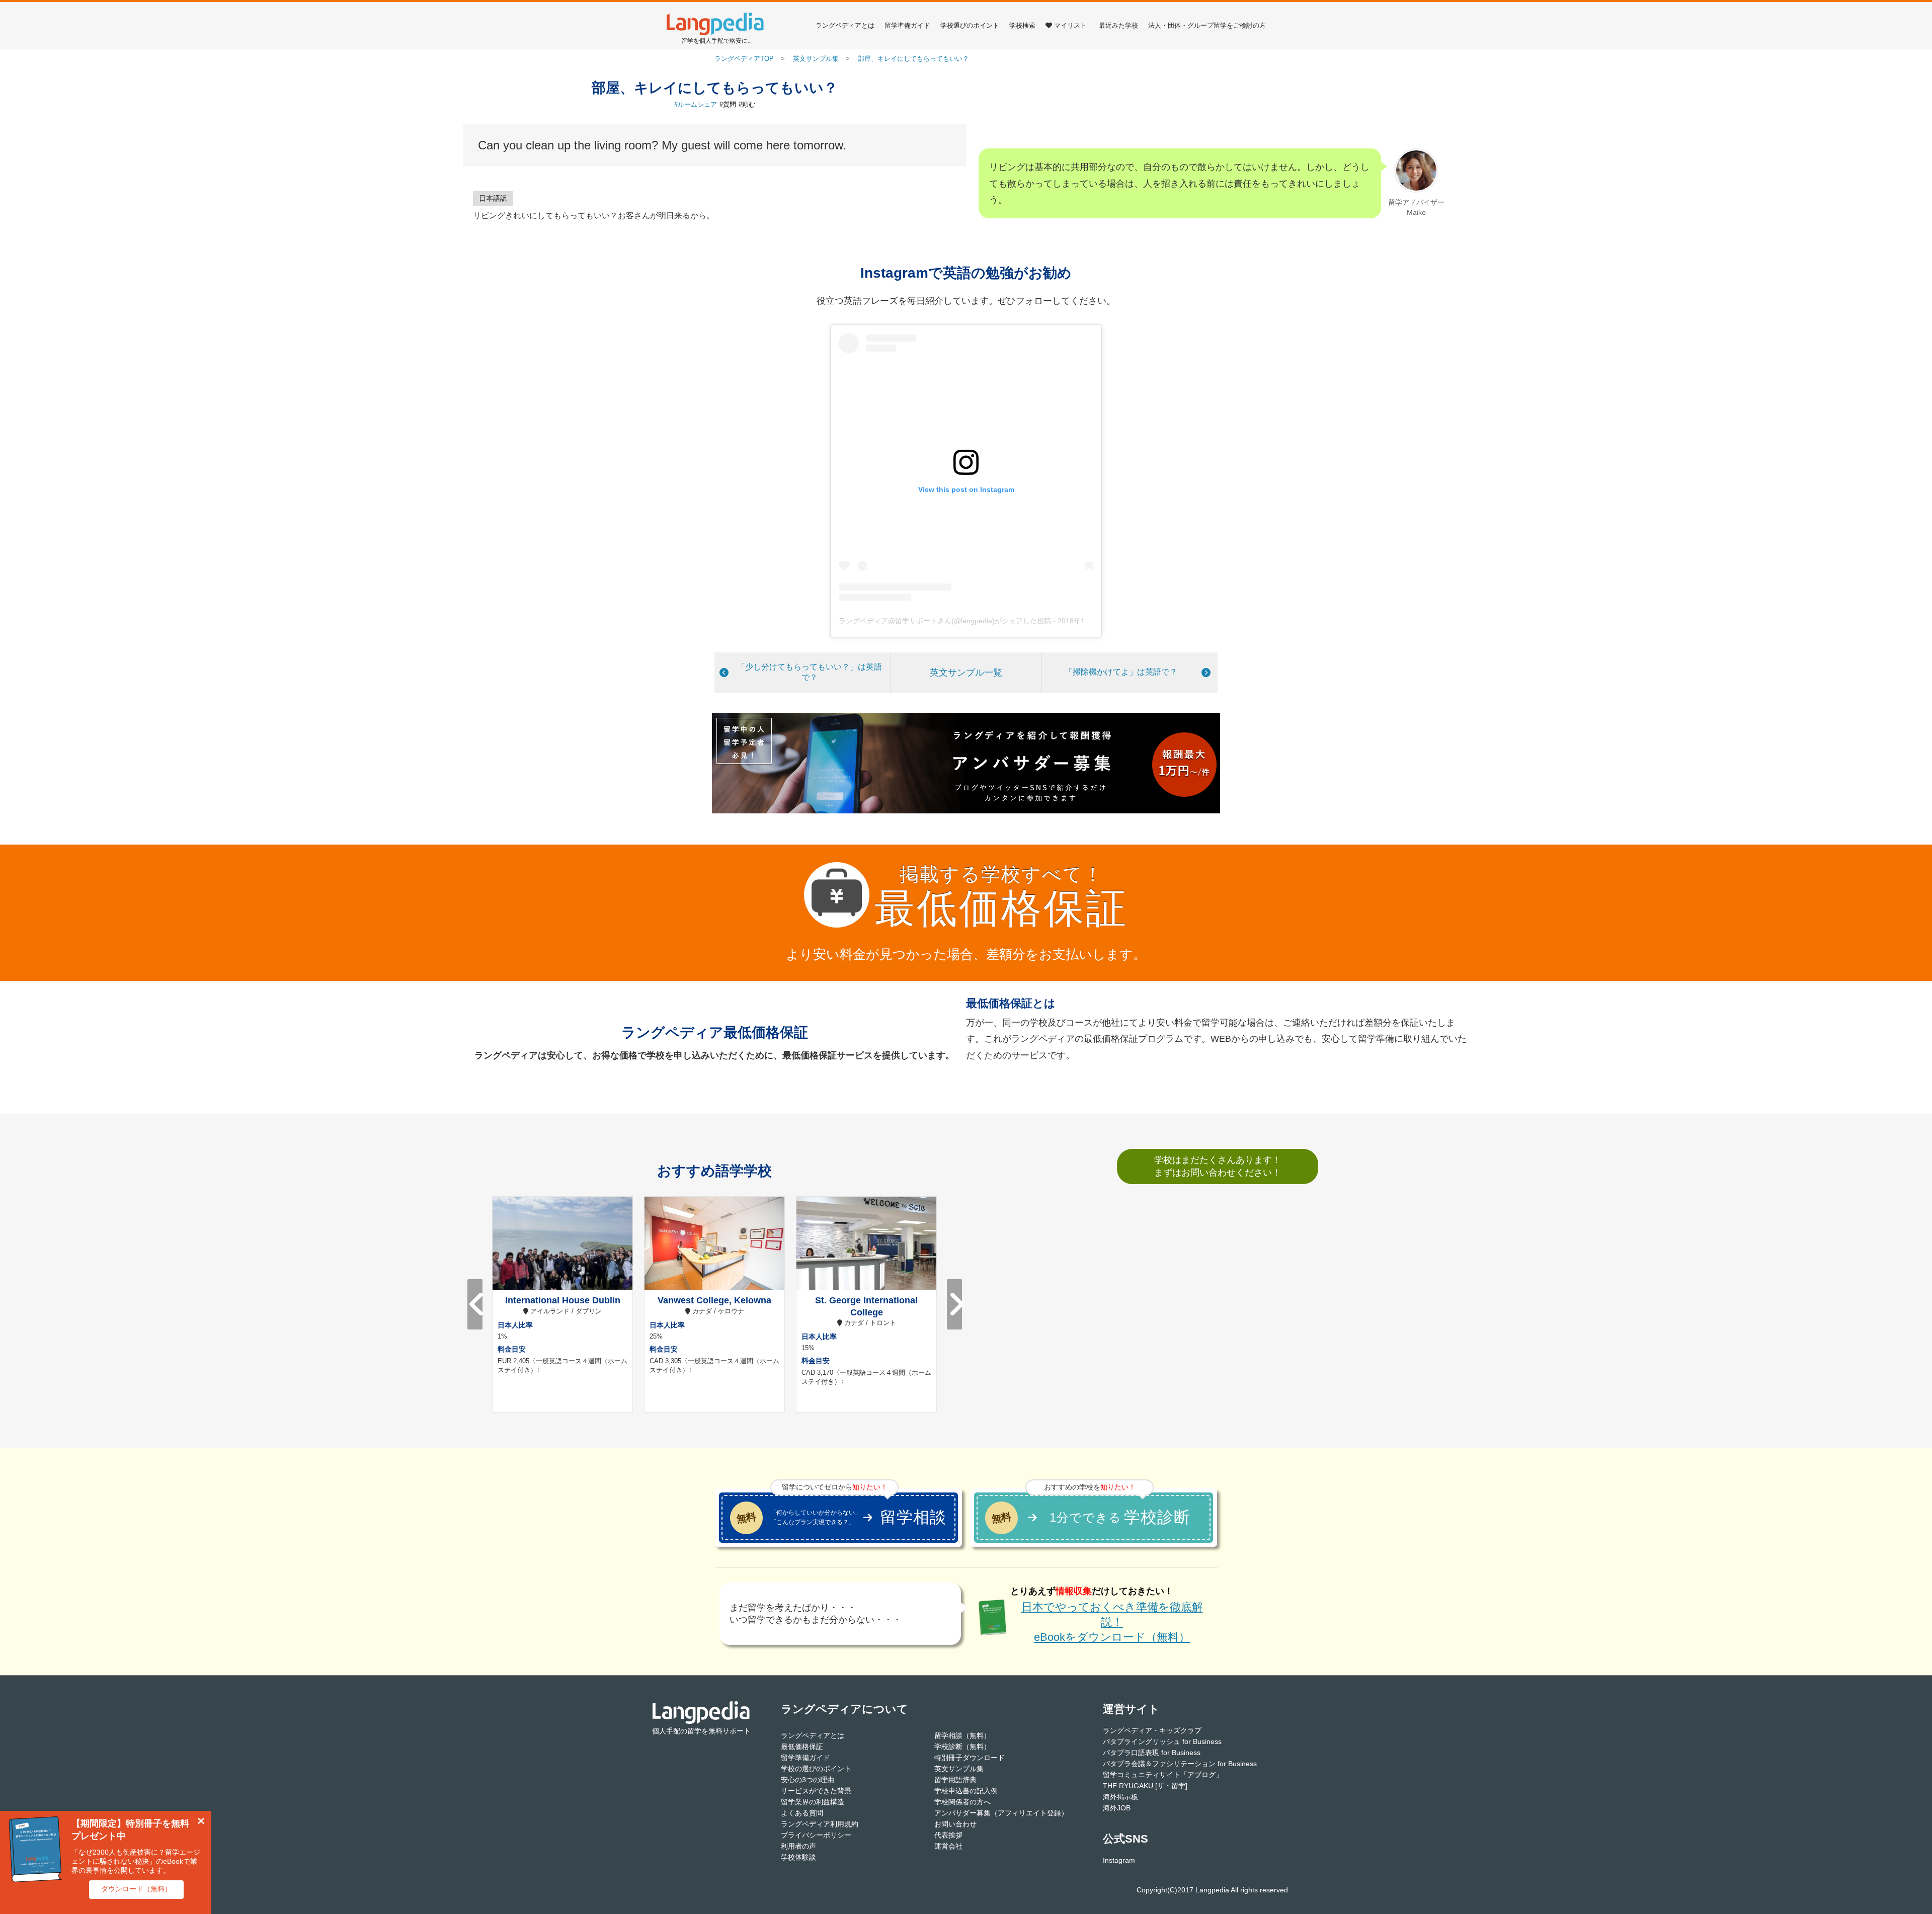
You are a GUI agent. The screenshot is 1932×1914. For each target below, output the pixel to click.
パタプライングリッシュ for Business (1162, 1741)
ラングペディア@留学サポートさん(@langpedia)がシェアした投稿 (945, 621)
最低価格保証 (802, 1746)
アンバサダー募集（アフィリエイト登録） (1001, 1813)
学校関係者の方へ (962, 1802)
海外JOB (1117, 1808)
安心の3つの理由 (808, 1780)
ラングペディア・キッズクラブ (1152, 1730)
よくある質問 (802, 1813)
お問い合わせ (955, 1824)
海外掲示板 (1120, 1797)
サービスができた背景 (816, 1791)
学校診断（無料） (962, 1746)
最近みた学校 (1118, 25)
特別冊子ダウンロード (970, 1758)
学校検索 (1022, 25)
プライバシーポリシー (816, 1835)
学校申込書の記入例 (966, 1791)
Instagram (1119, 1860)
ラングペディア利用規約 (820, 1824)
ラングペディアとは (845, 25)
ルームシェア (697, 104)
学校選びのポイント (970, 25)
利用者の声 (798, 1846)
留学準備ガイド (907, 25)
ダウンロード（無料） (136, 1889)
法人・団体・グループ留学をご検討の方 (1207, 25)
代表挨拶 (948, 1835)
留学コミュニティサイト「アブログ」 (1163, 1775)
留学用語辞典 (955, 1780)
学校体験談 (798, 1857)
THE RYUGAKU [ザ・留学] (1145, 1786)
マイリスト (1070, 25)
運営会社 (948, 1846)
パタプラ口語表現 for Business (1152, 1753)
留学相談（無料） (962, 1735)
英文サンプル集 (959, 1769)
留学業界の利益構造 (813, 1802)
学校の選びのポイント (816, 1769)
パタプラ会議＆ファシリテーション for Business (1180, 1764)
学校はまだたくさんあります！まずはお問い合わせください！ (1218, 1166)
